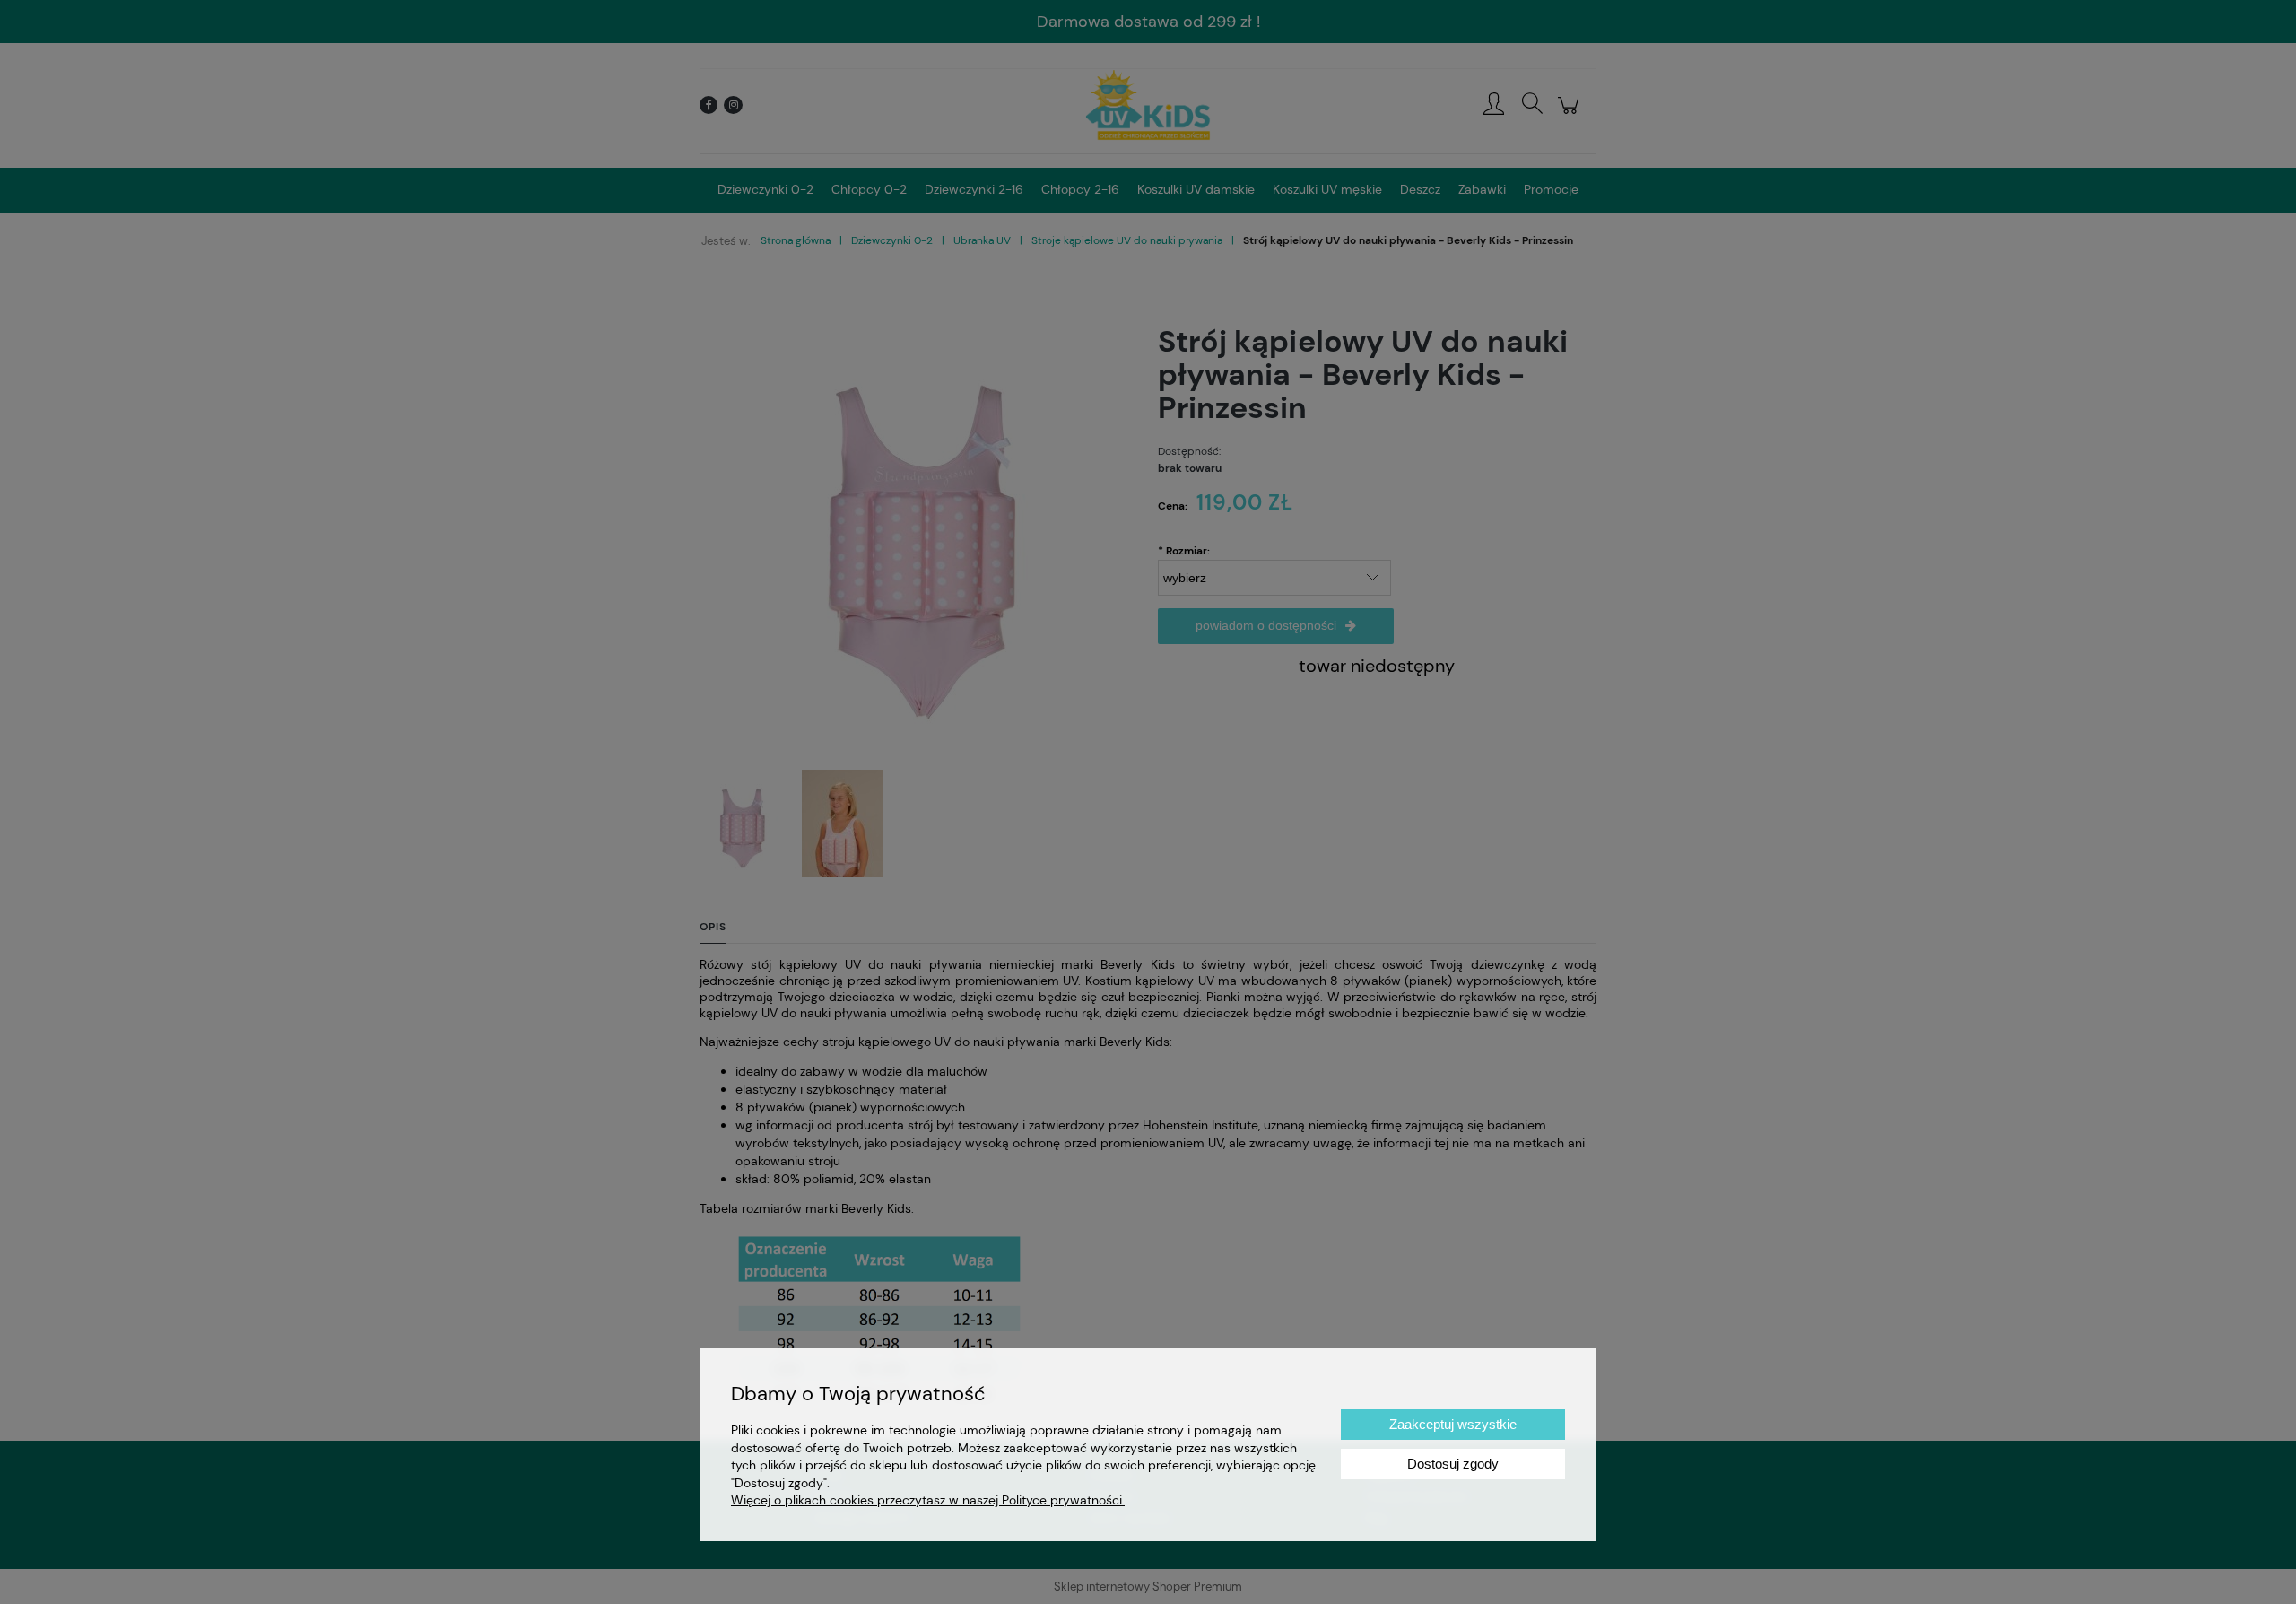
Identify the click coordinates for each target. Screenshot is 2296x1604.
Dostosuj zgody (1453, 1464)
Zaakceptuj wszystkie (1453, 1424)
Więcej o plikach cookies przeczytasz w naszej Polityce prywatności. (928, 1500)
